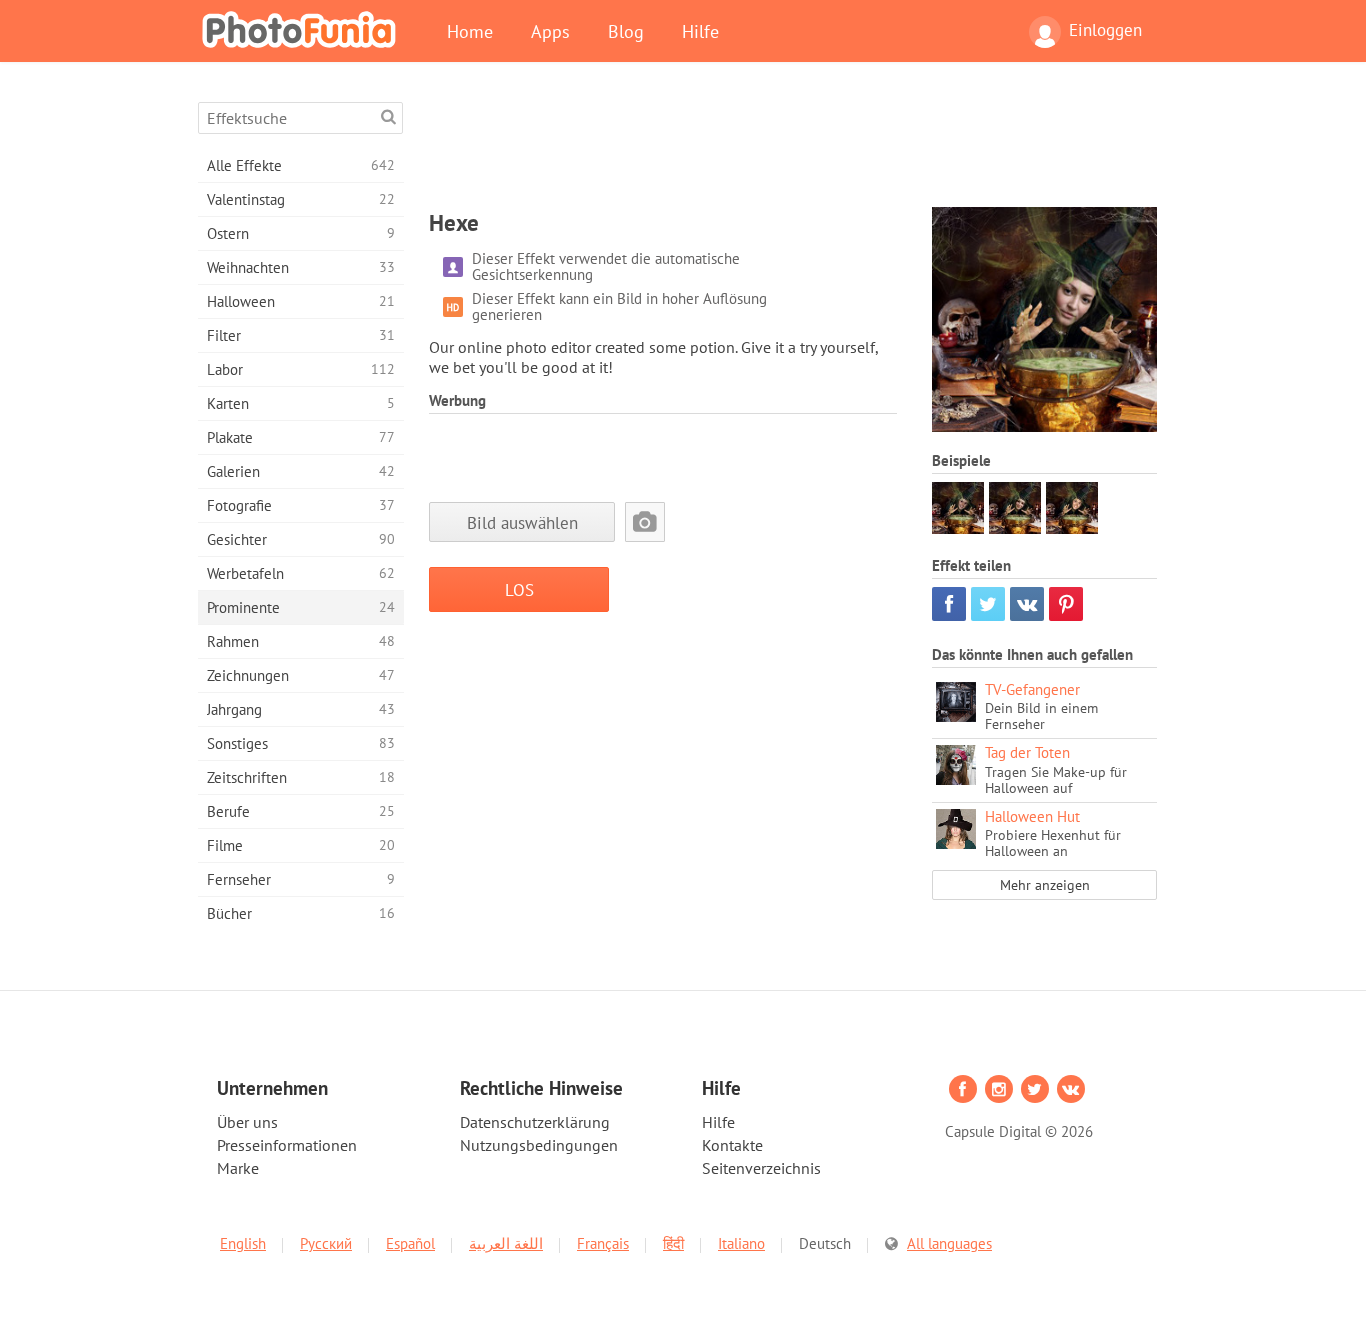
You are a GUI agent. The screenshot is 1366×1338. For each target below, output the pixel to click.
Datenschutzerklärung (535, 1122)
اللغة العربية (506, 1243)
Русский (326, 1243)
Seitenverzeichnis (761, 1168)
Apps (550, 31)
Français (603, 1243)
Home (470, 31)
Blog (626, 31)
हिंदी (673, 1243)
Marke (238, 1168)
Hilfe (700, 31)
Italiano (741, 1243)
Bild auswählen (522, 522)
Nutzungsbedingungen (539, 1145)
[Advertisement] (793, 147)
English (243, 1243)
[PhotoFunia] (303, 29)
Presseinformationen (287, 1145)
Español (410, 1243)
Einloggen (1105, 30)
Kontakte (732, 1145)
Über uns (247, 1122)
